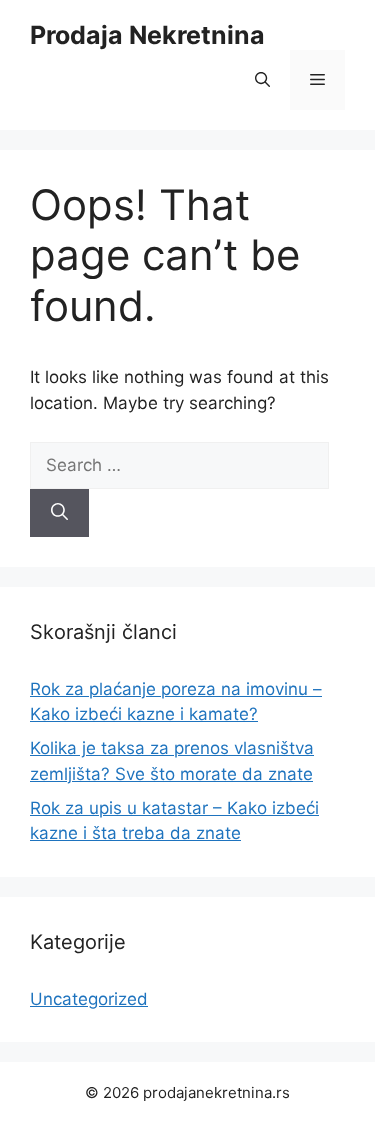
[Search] (59, 513)
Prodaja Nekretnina (147, 35)
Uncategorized (89, 999)
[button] (262, 80)
